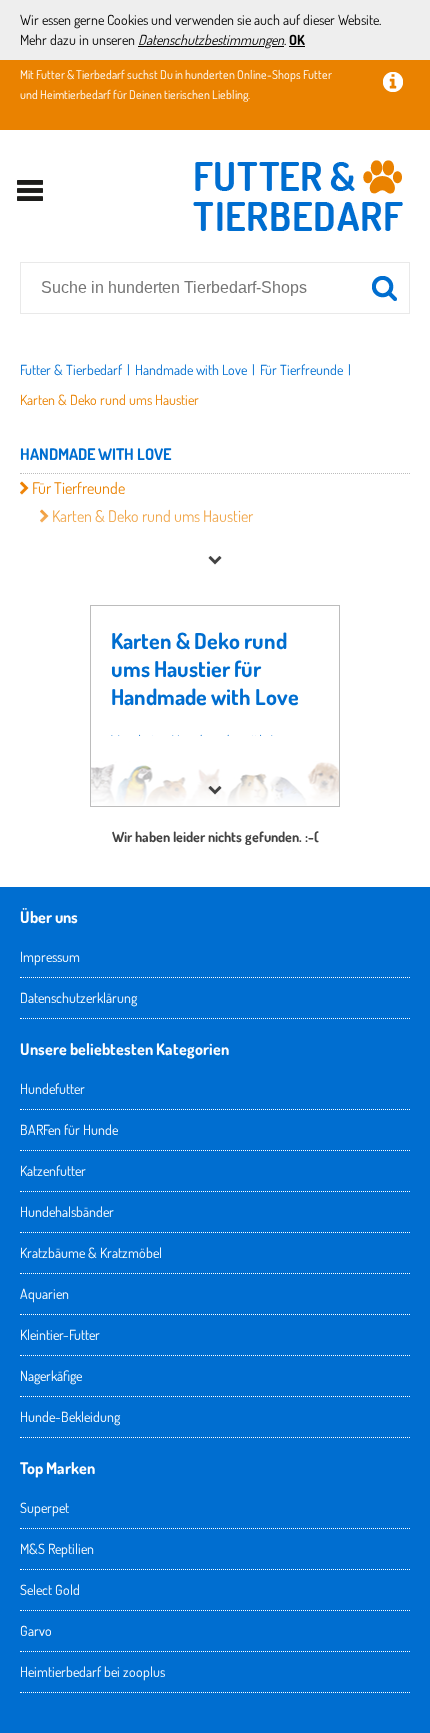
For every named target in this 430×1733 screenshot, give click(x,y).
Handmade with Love (191, 369)
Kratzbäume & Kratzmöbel (91, 1252)
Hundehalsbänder (67, 1211)
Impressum (50, 956)
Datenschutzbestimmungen (211, 39)
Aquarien (44, 1293)
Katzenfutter (53, 1170)
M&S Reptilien (57, 1548)
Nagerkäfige (51, 1375)
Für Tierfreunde (301, 369)
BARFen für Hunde (69, 1129)
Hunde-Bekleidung (70, 1416)
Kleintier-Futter (60, 1334)
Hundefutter (52, 1088)
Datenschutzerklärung (78, 997)
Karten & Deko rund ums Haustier (109, 399)
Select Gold (50, 1589)
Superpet (44, 1507)
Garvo (36, 1630)
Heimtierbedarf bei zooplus (92, 1671)
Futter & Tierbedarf (71, 369)
